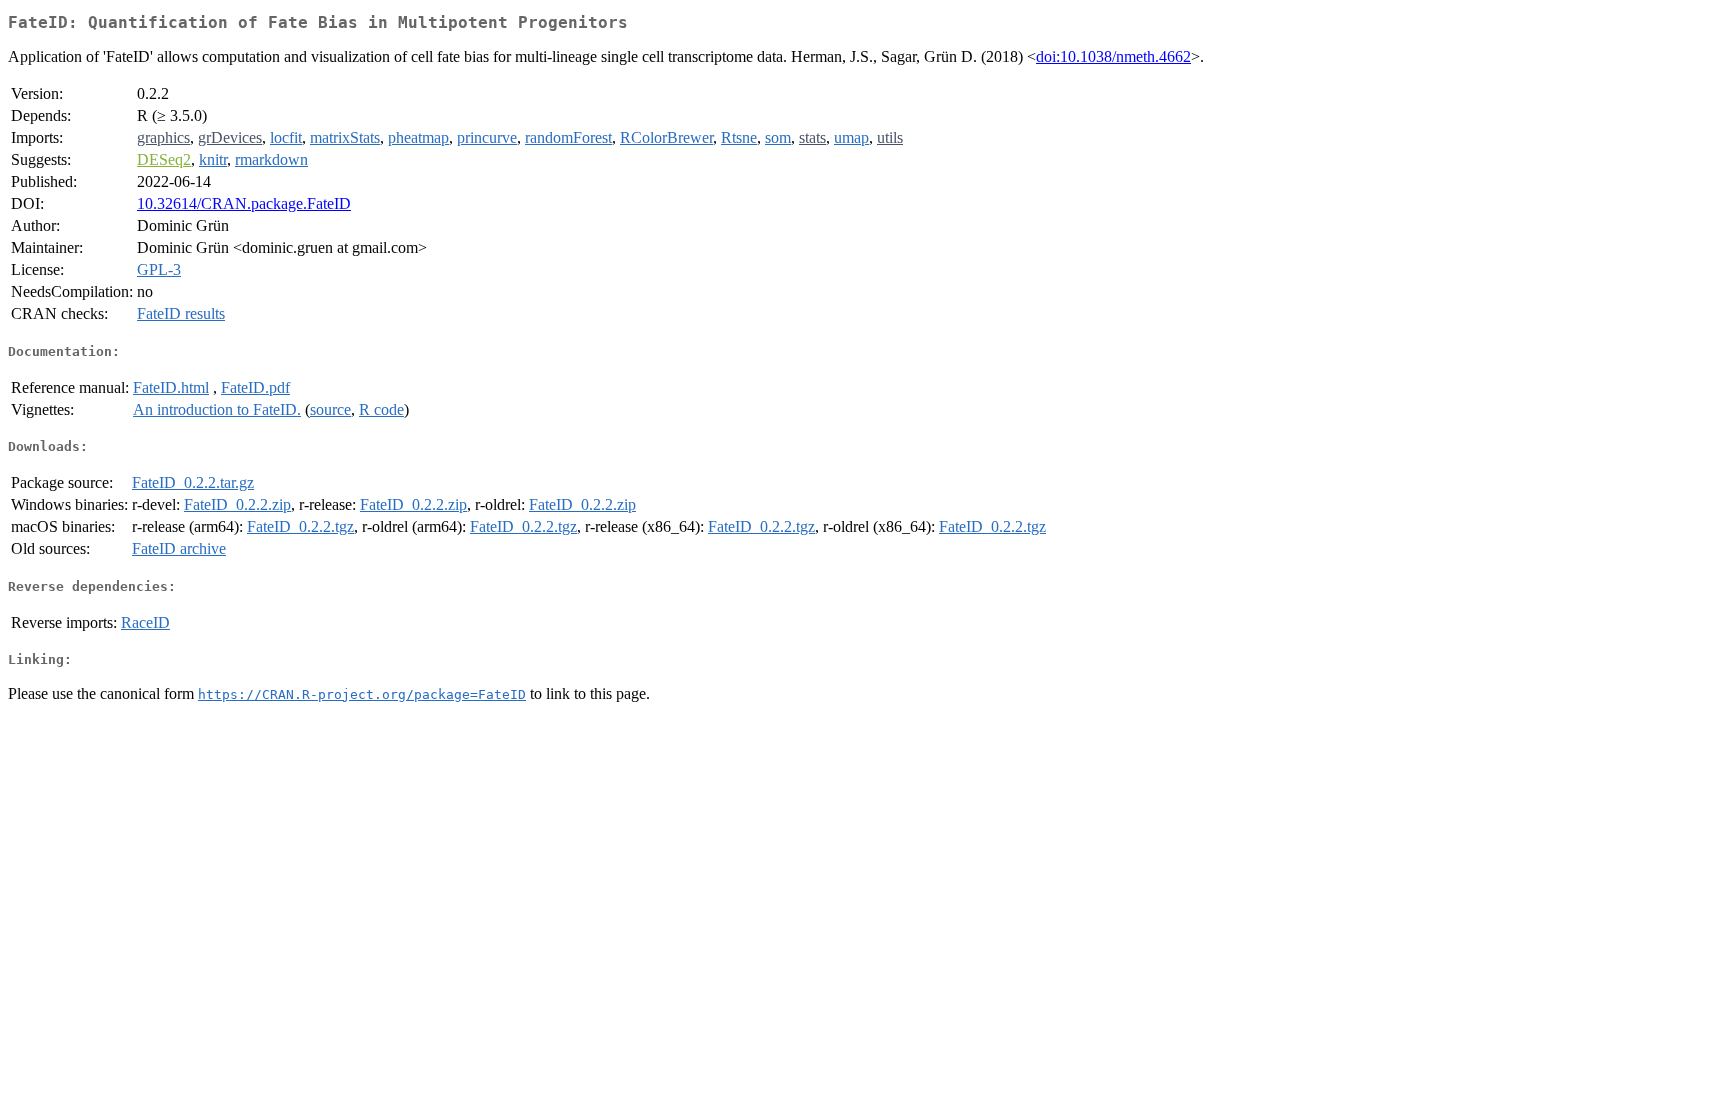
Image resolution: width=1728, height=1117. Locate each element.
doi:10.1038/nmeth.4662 (1113, 56)
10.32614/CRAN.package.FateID (244, 203)
